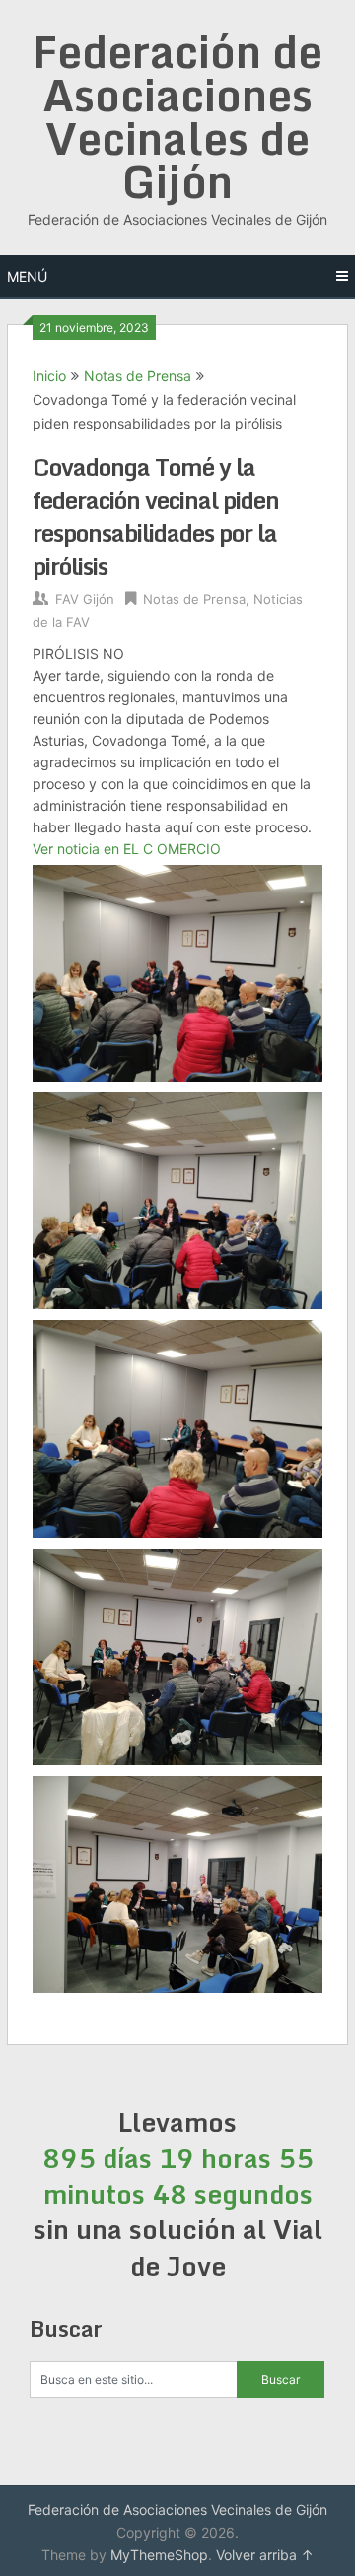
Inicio (49, 376)
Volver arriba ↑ (265, 2555)
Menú (27, 276)
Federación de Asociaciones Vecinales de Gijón (177, 116)
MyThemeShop (159, 2555)
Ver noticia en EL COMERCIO (127, 849)
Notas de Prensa (138, 376)
